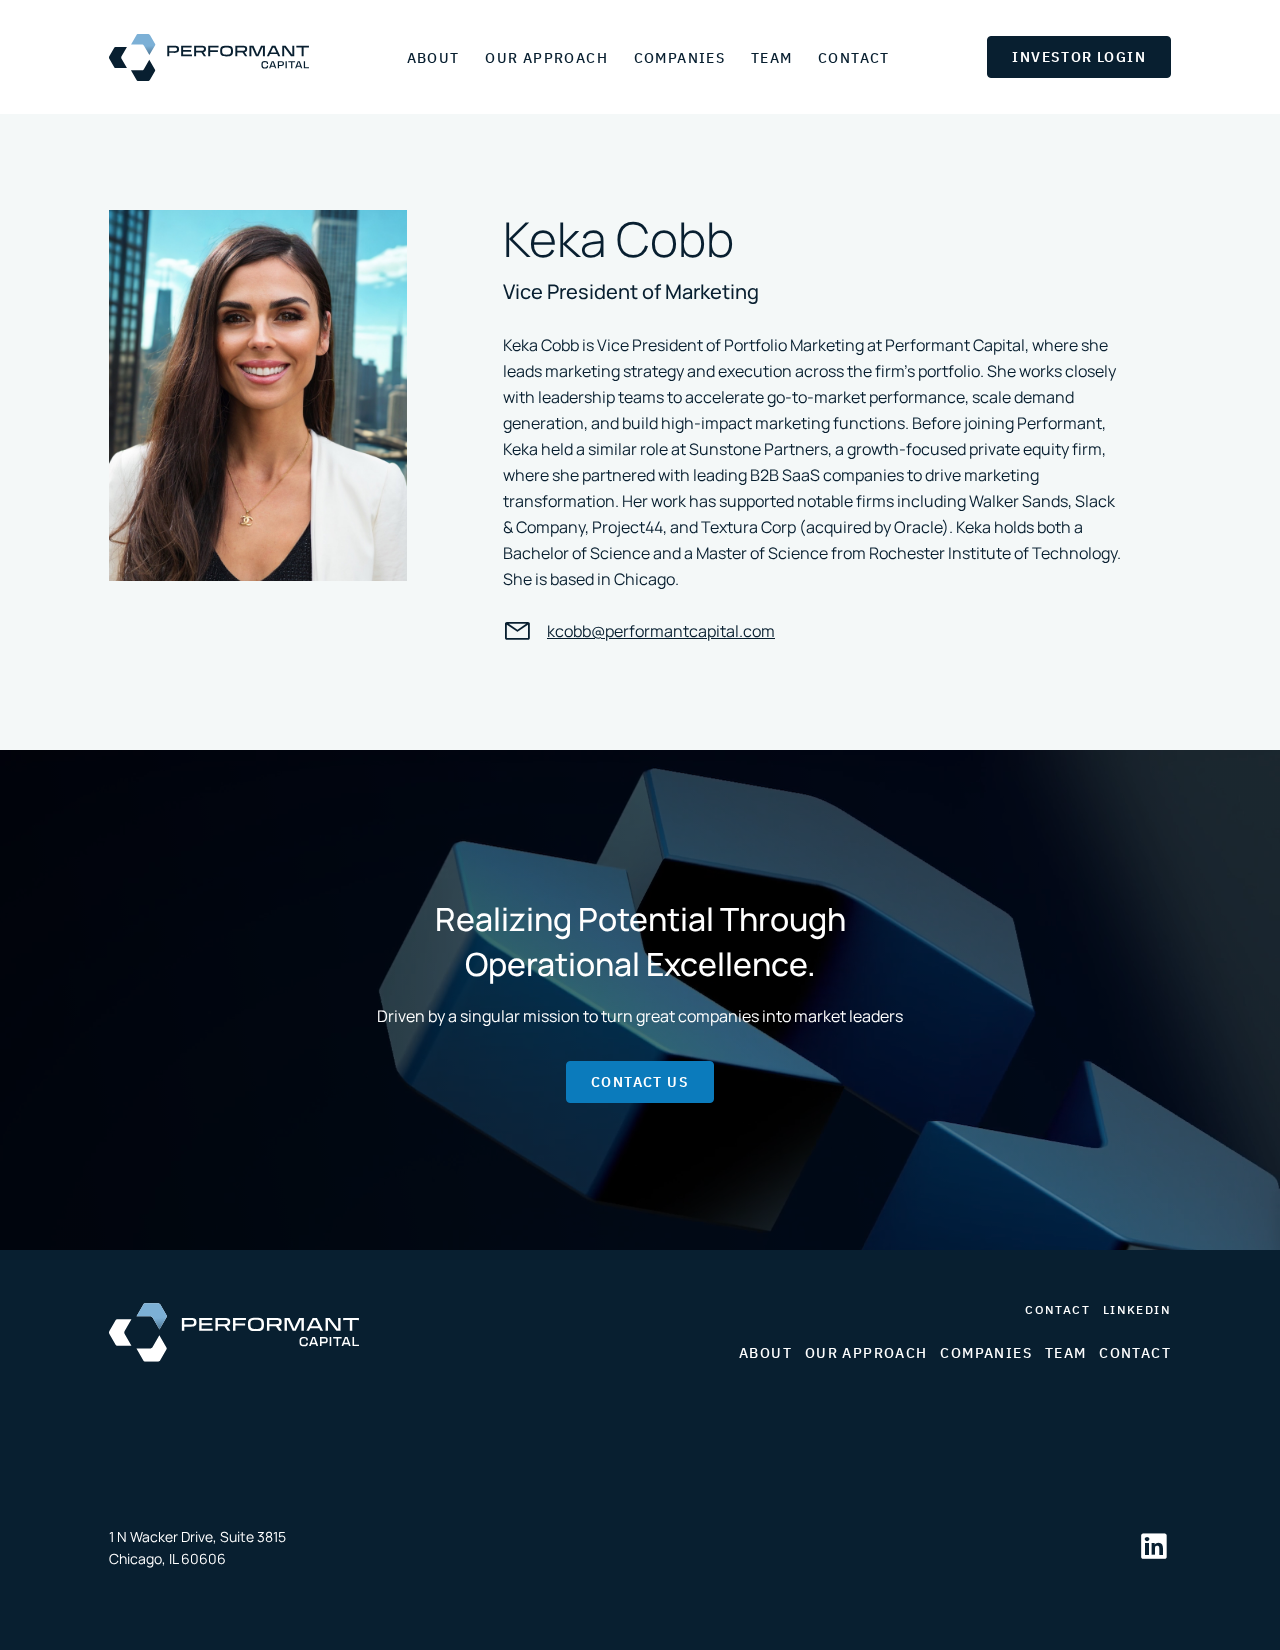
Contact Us (640, 1082)
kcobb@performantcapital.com (661, 631)
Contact (854, 58)
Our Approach (546, 58)
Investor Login (1079, 57)
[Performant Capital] (209, 57)
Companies (680, 58)
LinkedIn (1137, 1309)
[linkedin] (1154, 1548)
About (433, 58)
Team (772, 58)
